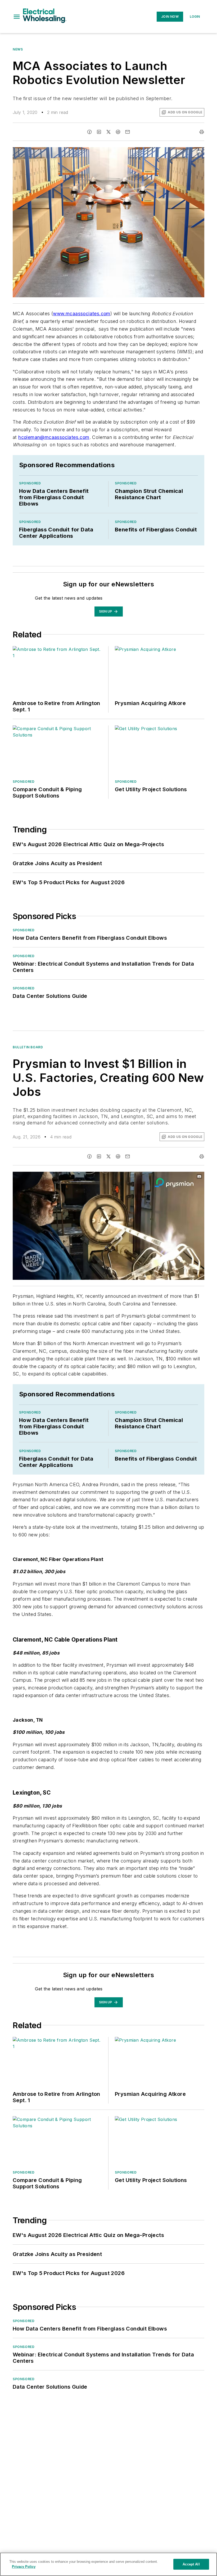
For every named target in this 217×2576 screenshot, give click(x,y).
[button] (17, 17)
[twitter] (108, 132)
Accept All (191, 2564)
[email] (128, 132)
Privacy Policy (24, 2567)
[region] (108, 2564)
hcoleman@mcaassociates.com (54, 437)
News (18, 49)
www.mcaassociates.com (82, 314)
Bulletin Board (28, 1047)
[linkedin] (99, 132)
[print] (202, 132)
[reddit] (118, 132)
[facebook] (89, 132)
